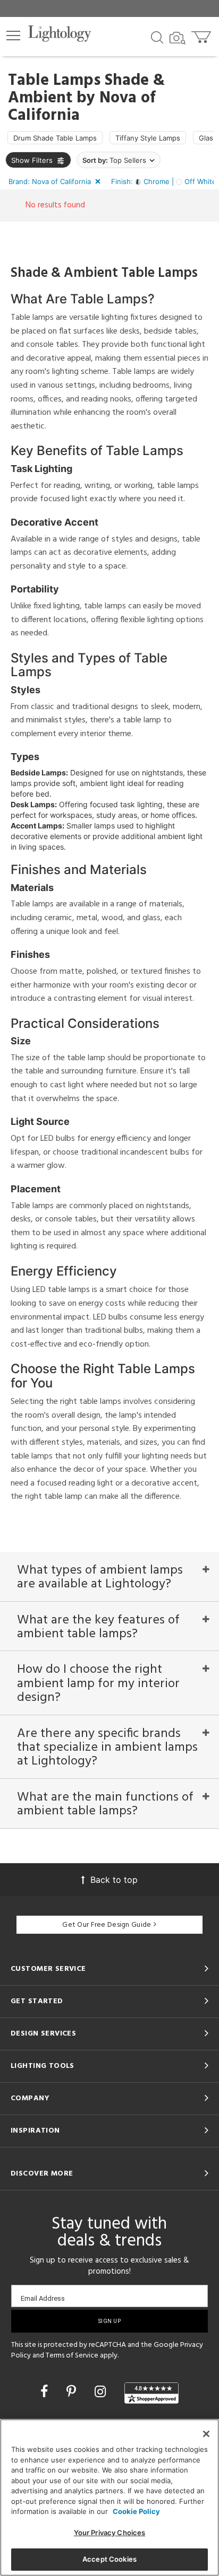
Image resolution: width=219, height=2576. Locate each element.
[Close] (206, 2434)
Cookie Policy (136, 2511)
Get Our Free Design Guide (107, 1925)
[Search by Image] (178, 38)
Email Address (43, 2298)
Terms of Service (72, 2356)
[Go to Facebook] (46, 2391)
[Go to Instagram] (102, 2391)
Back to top (114, 1880)
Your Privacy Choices (110, 2533)
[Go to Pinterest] (73, 2391)
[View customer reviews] (151, 2393)
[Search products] (157, 37)
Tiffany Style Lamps (148, 138)
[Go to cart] (202, 35)
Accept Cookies (109, 2559)
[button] (13, 36)
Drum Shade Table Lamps (55, 138)
